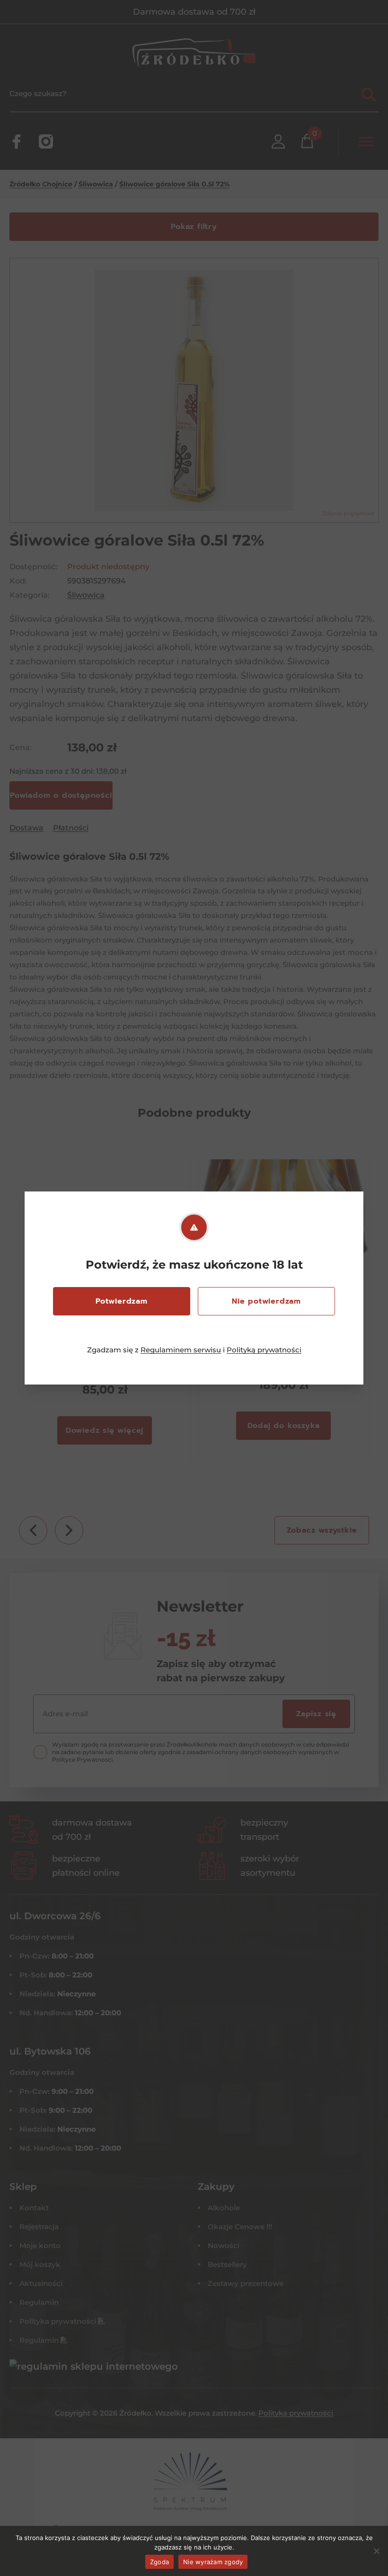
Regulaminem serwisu (181, 1350)
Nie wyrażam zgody (213, 2562)
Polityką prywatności (264, 1350)
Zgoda (159, 2562)
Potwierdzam (122, 1301)
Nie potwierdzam (266, 1301)
